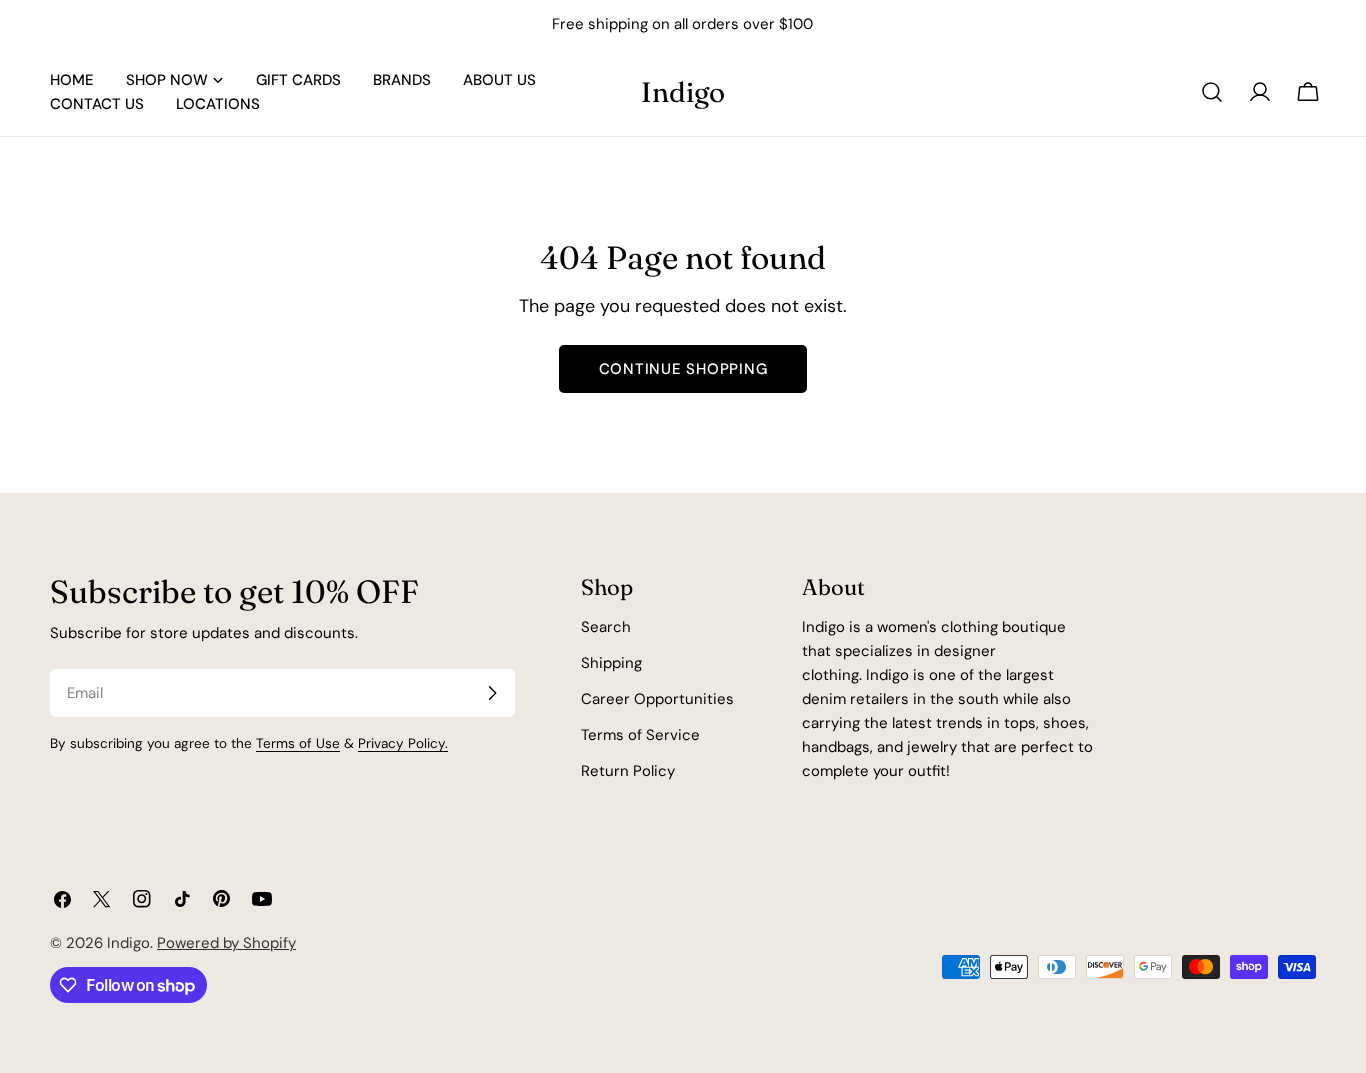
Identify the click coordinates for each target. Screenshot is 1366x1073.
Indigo (683, 92)
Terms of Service (640, 735)
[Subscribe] (492, 693)
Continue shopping (683, 369)
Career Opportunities (657, 699)
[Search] (1212, 92)
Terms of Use (298, 743)
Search (606, 627)
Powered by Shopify (226, 943)
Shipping (611, 663)
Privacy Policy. (403, 743)
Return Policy (628, 771)
